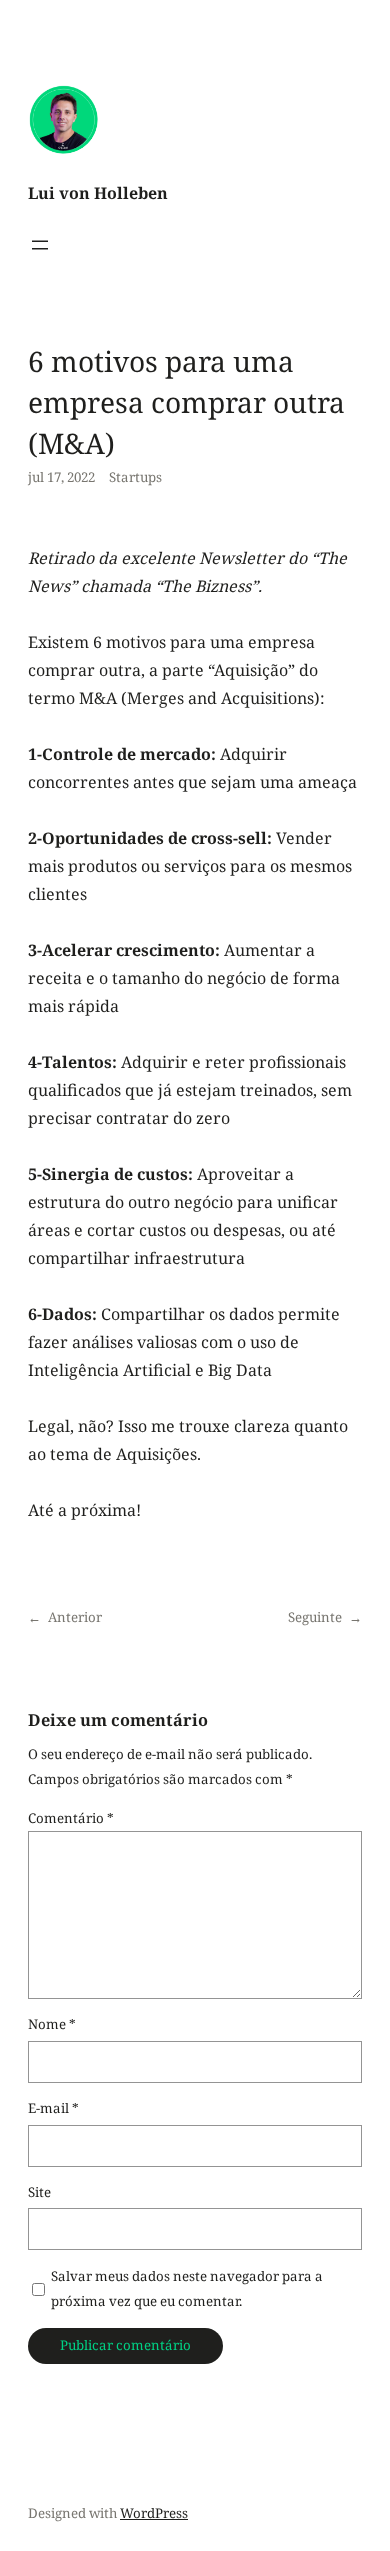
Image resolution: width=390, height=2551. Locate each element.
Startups (135, 477)
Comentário (71, 1818)
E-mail (53, 2108)
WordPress (154, 2513)
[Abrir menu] (40, 245)
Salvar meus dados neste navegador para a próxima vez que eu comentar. (187, 2288)
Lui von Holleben (98, 193)
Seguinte (315, 1617)
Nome (52, 2024)
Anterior (75, 1617)
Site (39, 2192)
